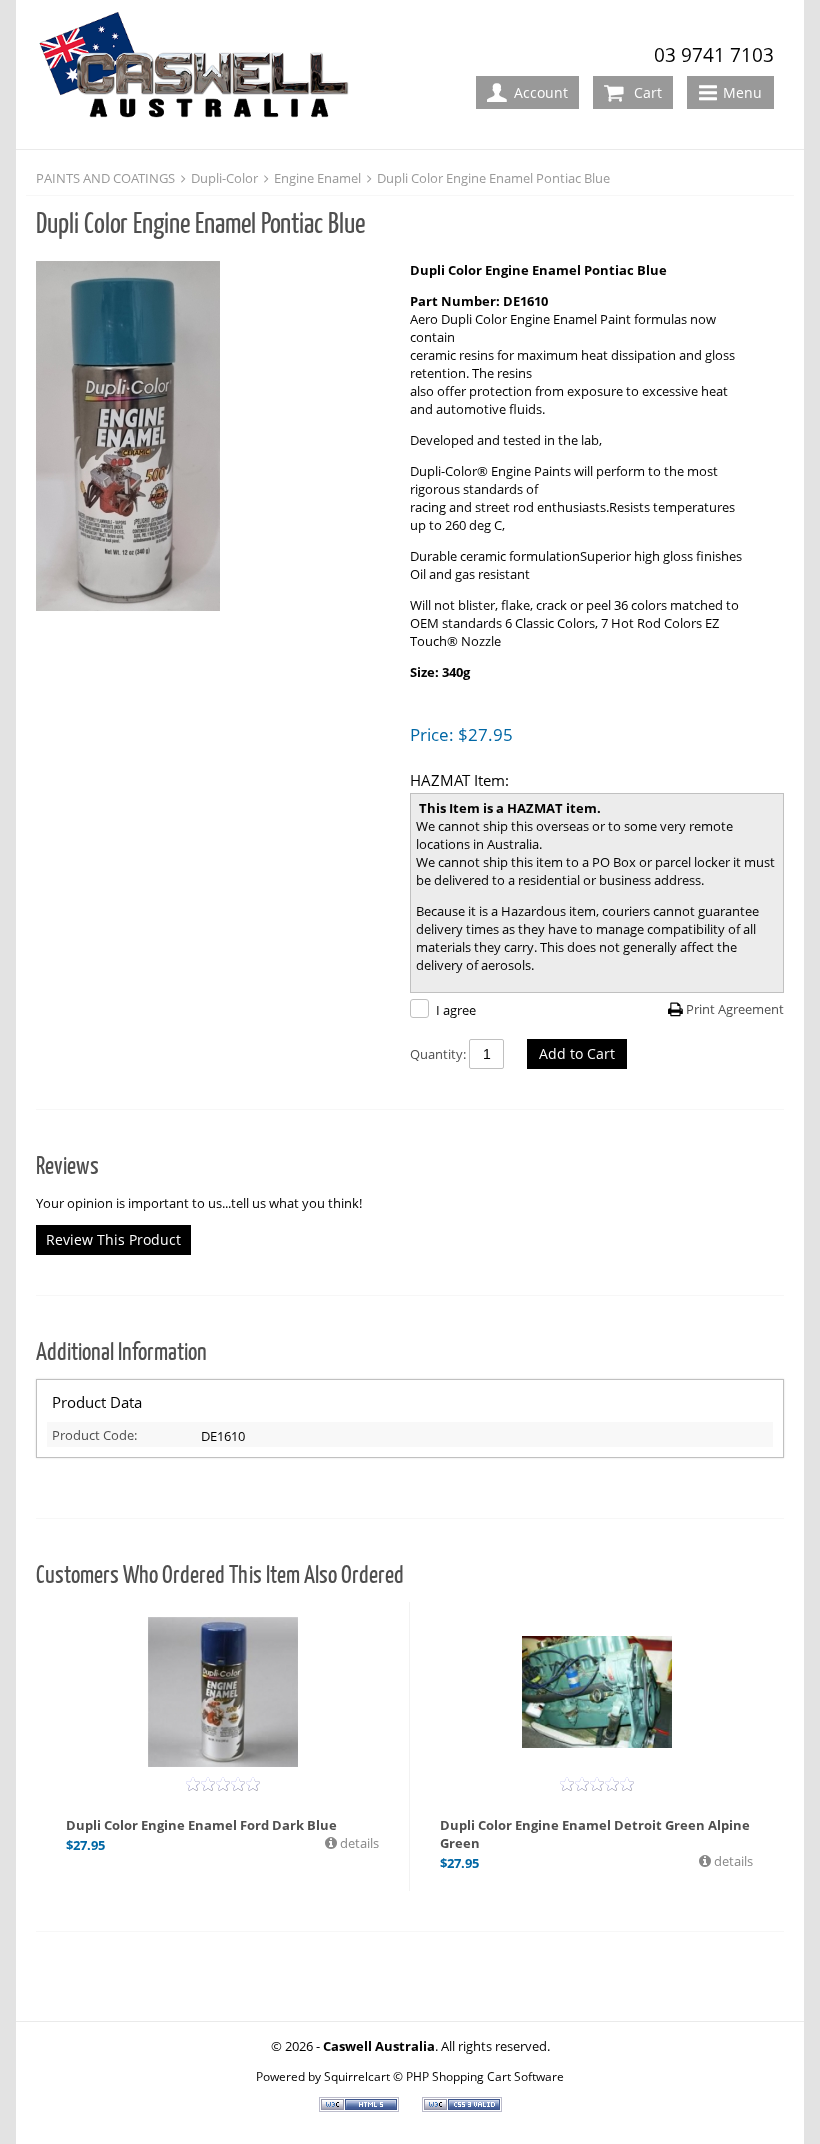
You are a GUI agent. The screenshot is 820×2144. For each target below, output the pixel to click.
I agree (456, 1010)
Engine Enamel (317, 178)
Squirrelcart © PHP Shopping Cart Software (444, 2076)
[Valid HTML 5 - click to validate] (360, 2107)
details (358, 1843)
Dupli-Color (224, 178)
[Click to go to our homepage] (201, 75)
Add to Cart (577, 1053)
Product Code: (94, 1435)
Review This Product (113, 1239)
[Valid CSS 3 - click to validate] (462, 2107)
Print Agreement (735, 1009)
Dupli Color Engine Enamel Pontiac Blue (493, 178)
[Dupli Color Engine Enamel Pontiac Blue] (213, 438)
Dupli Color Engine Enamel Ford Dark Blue (201, 1825)
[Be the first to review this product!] (223, 1784)
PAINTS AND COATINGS (105, 178)
